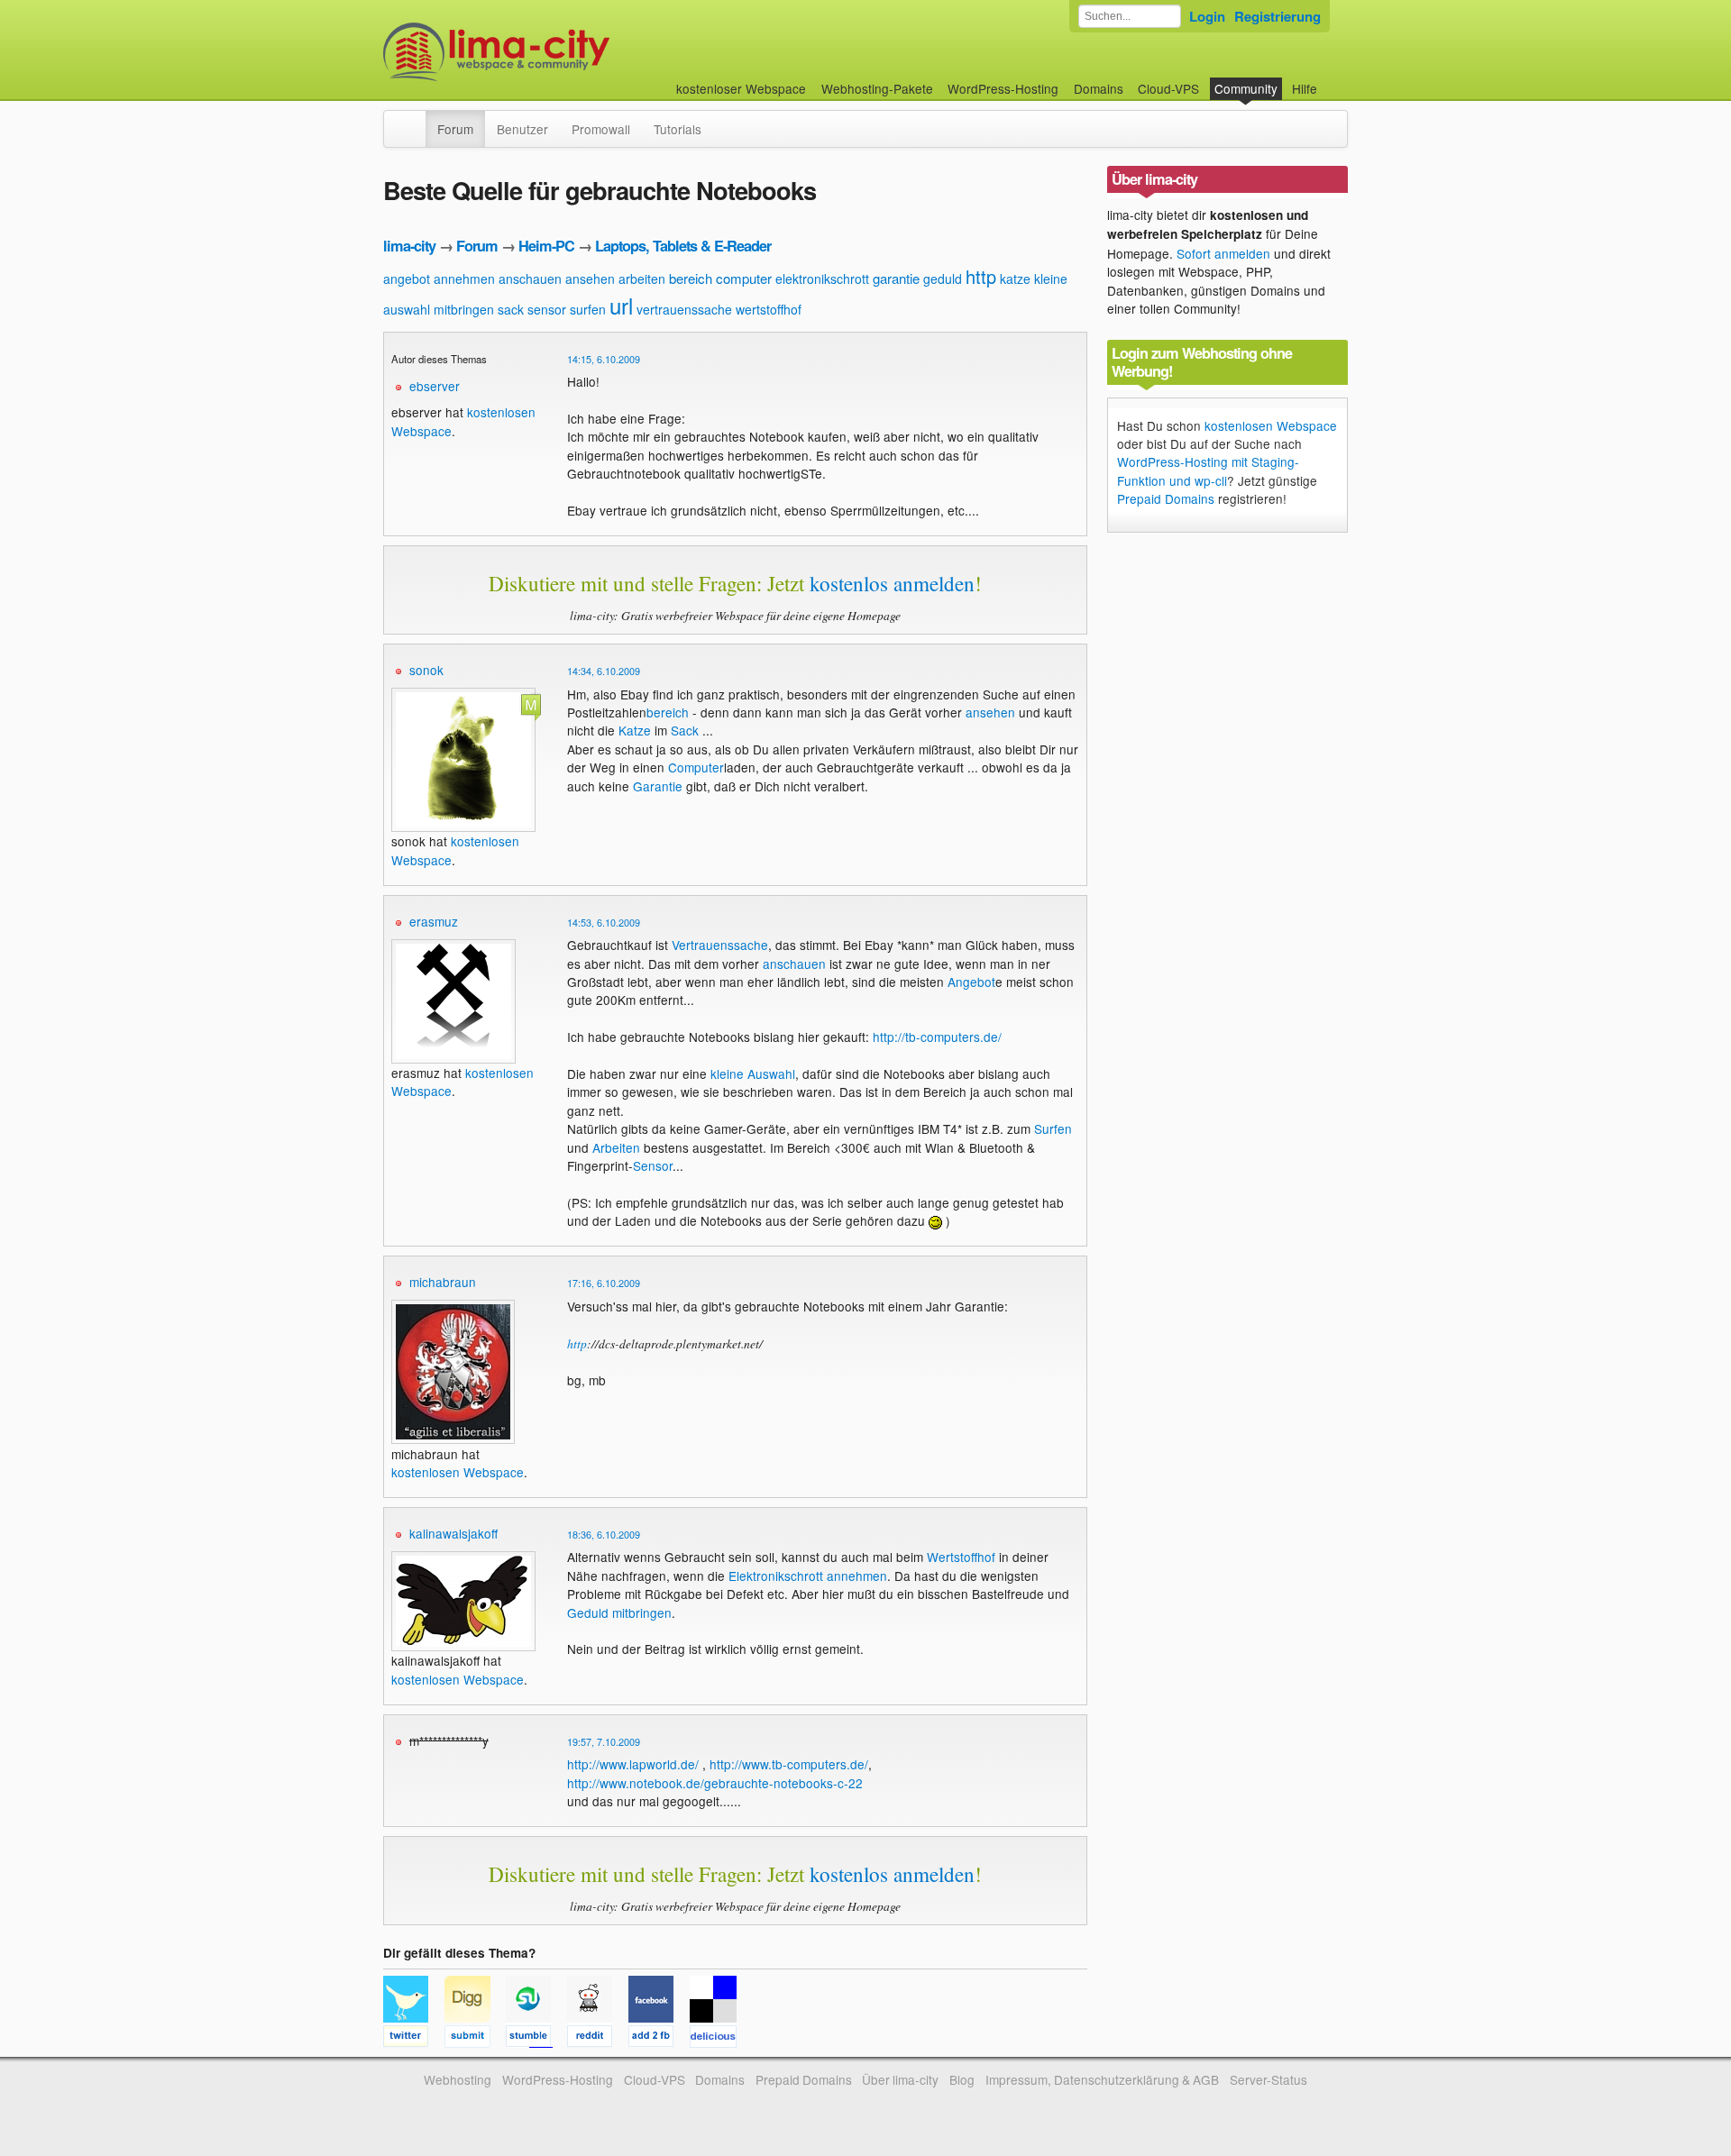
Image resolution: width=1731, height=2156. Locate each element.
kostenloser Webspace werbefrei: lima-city (563, 52)
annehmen (464, 279)
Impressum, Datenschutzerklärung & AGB (1102, 2079)
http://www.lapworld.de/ (633, 1764)
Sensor (653, 1165)
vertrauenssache (684, 309)
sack (511, 309)
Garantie (658, 786)
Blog (962, 2079)
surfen (588, 309)
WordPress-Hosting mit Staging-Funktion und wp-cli (1208, 470)
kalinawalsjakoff (453, 1533)
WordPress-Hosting (1003, 88)
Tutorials (678, 129)
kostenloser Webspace (741, 88)
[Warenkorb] (1332, 80)
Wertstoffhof (961, 1557)
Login (1207, 16)
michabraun (443, 1282)
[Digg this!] (475, 2039)
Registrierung (1278, 16)
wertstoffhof (769, 309)
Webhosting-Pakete (877, 88)
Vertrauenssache (720, 945)
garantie (896, 278)
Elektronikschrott (776, 1576)
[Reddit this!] (598, 2039)
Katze (635, 730)
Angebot (971, 982)
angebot (407, 279)
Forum (455, 129)
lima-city (409, 246)
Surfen (1053, 1128)
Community (1246, 88)
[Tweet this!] (414, 2039)
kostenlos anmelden (892, 583)
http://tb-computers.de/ (937, 1037)
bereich (691, 278)
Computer (696, 767)
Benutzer (522, 129)
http (981, 276)
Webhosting (458, 2079)
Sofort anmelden (1223, 253)
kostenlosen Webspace (458, 1472)
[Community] (414, 120)
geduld (943, 279)
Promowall (601, 129)
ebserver (435, 386)
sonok (426, 670)
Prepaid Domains (1166, 498)
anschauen (530, 279)
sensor (547, 309)
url (621, 305)
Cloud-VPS (1168, 88)
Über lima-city (900, 2079)
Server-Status (1268, 2079)
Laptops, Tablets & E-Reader (683, 246)
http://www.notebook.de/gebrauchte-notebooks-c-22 (715, 1783)
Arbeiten (616, 1147)
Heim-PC (546, 246)
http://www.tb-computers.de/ (789, 1764)
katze (1015, 279)
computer (744, 278)
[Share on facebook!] (659, 2039)
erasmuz (434, 921)
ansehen (590, 279)
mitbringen (464, 309)
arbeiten (642, 279)
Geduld (588, 1612)
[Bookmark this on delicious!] (719, 2039)
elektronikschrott (822, 279)
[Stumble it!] (536, 2039)
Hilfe (1305, 88)
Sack (685, 730)
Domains (1099, 88)
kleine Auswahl (753, 1073)
